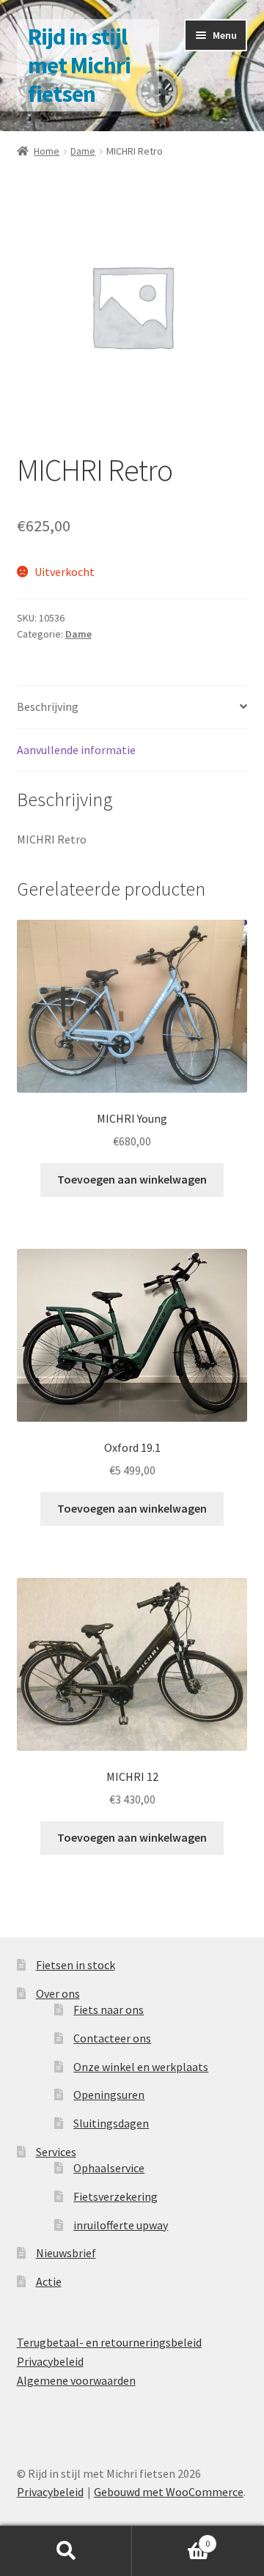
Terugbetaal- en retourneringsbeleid (109, 2342)
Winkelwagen (171, 2538)
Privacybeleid (50, 2361)
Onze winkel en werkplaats (141, 2067)
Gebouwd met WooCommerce (169, 2492)
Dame (83, 151)
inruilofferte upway (121, 2225)
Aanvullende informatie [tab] (76, 750)
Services (56, 2152)
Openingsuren (109, 2095)
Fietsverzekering (115, 2196)
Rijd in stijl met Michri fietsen (79, 65)
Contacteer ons (112, 2038)
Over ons (58, 1993)
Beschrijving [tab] (48, 706)
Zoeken (66, 2551)
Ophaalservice (109, 2168)
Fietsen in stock (76, 1965)
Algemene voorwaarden (76, 2380)
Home (47, 151)
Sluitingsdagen (111, 2123)
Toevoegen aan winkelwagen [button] (132, 1179)
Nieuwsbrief (66, 2253)
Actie (49, 2281)
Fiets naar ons (109, 2009)
